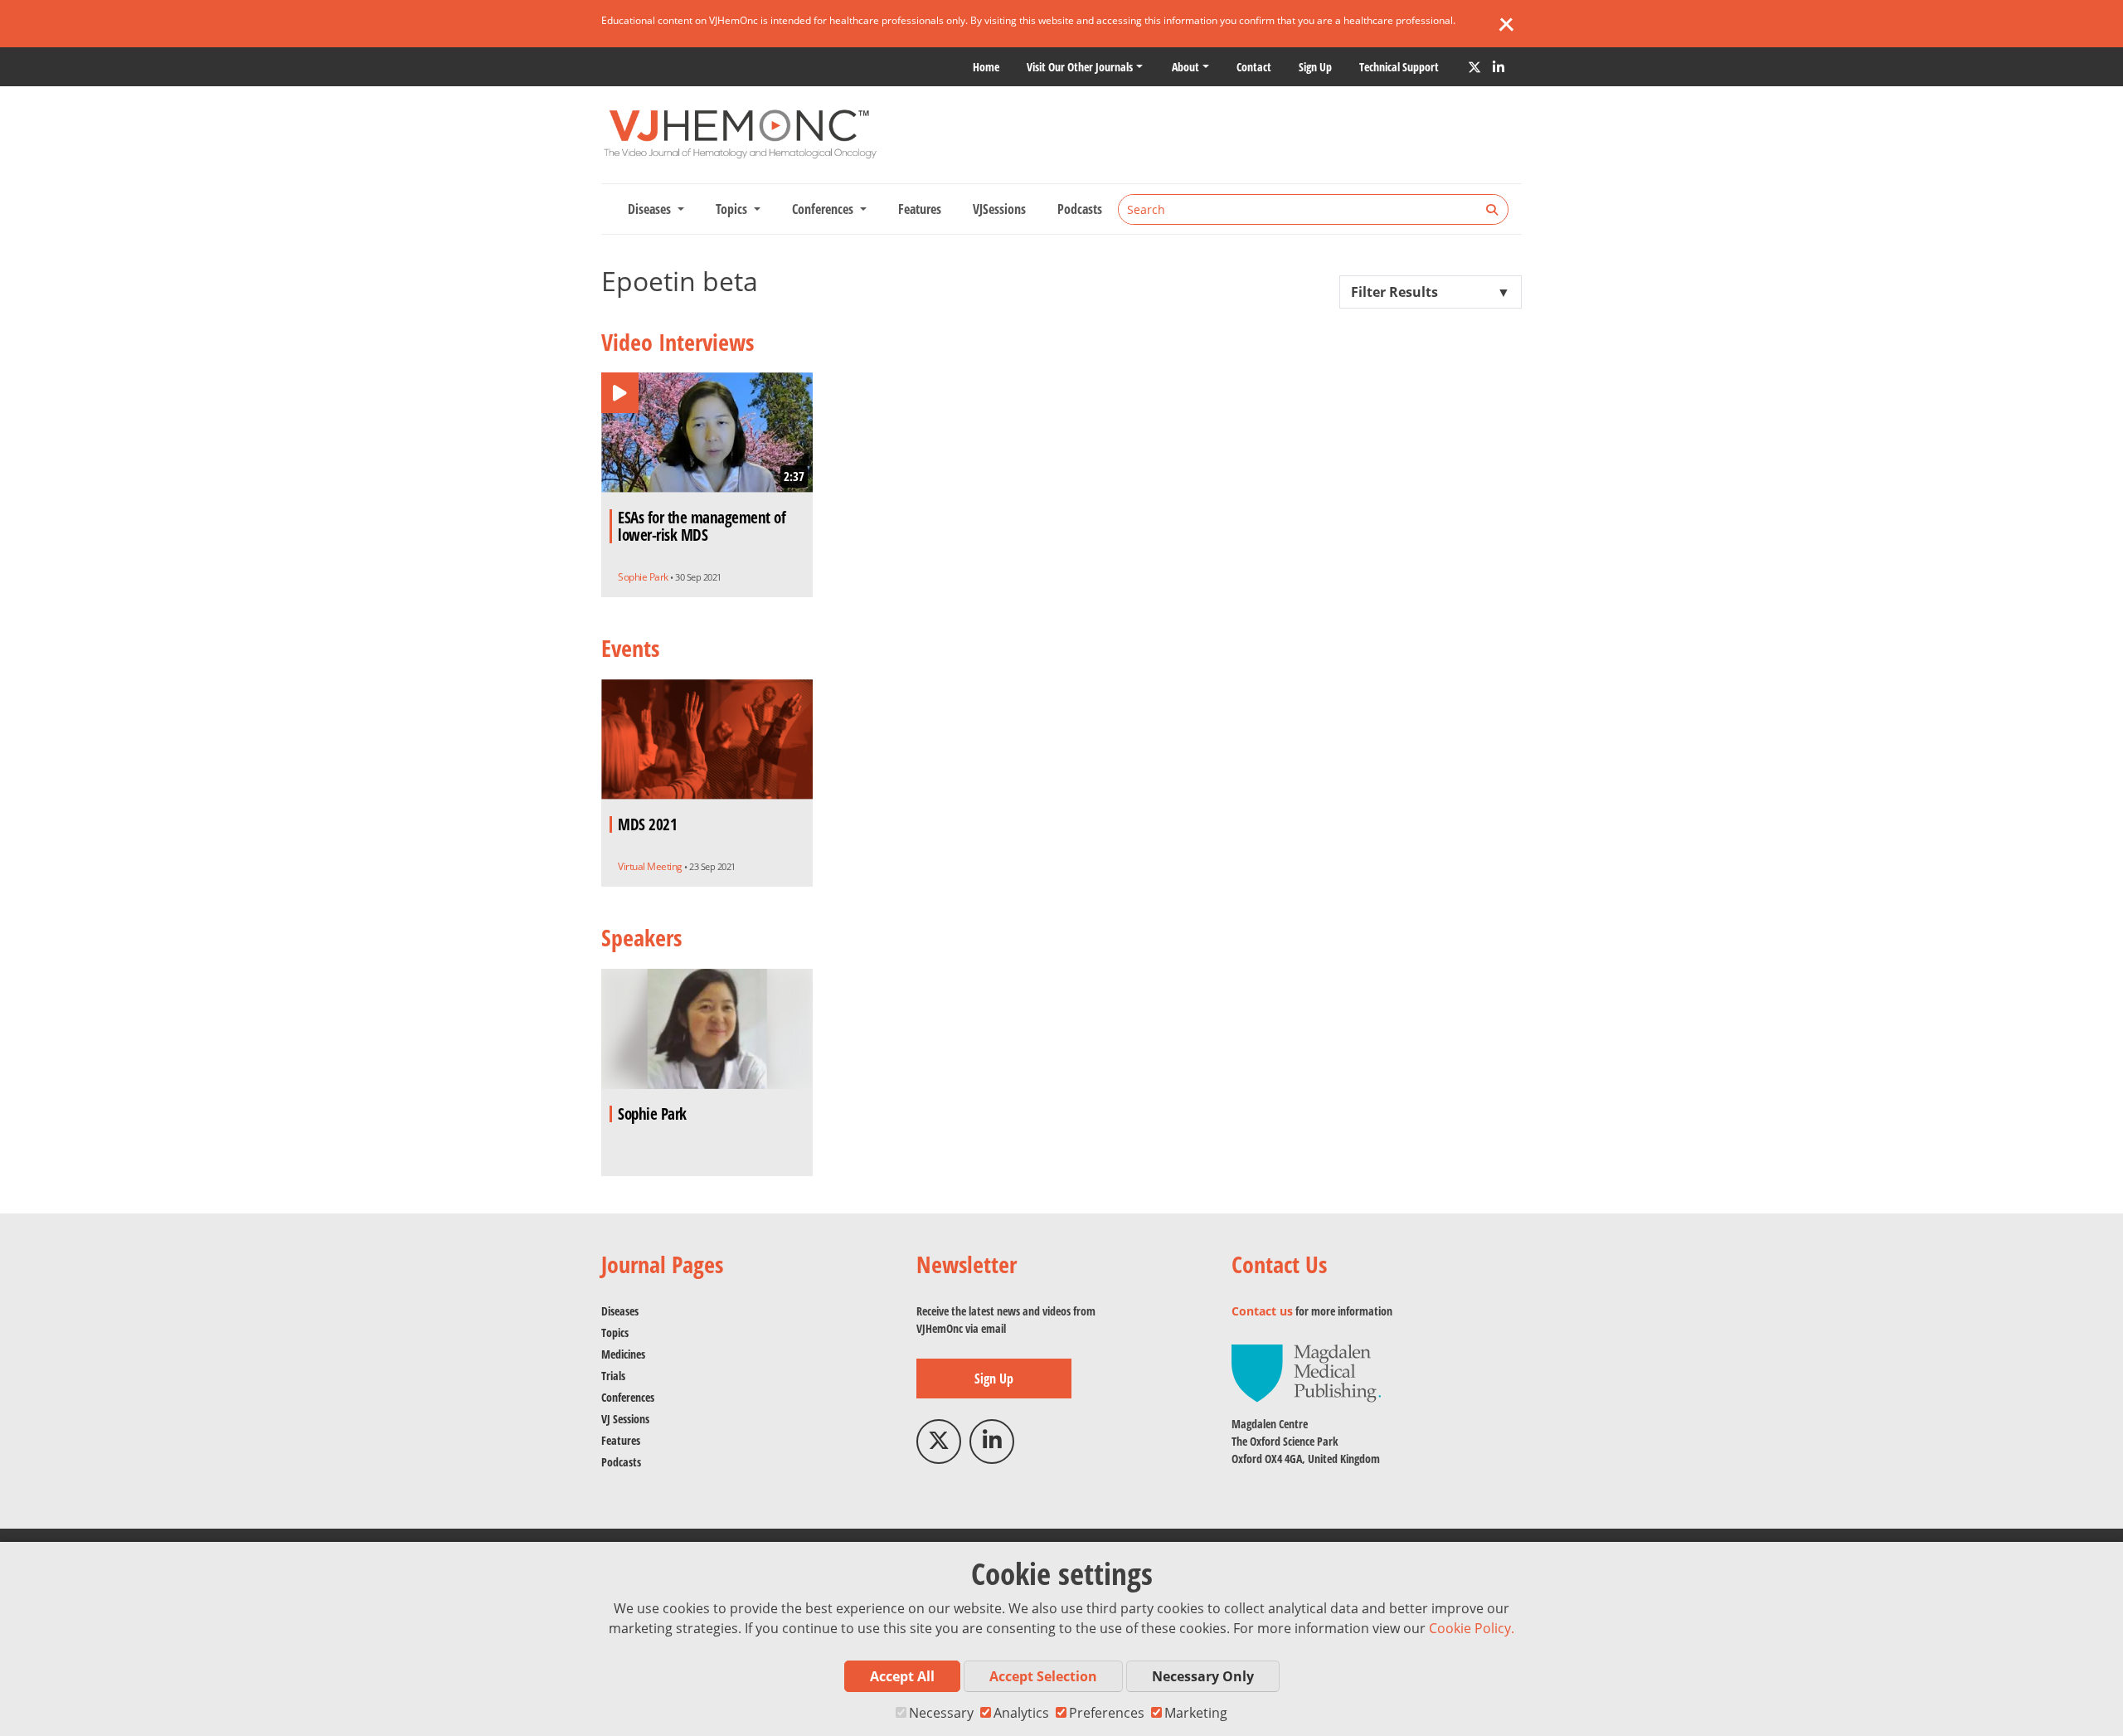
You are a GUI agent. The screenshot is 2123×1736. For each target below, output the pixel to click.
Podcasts (1080, 209)
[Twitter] (1474, 67)
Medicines (623, 1354)
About (1185, 67)
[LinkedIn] (1499, 67)
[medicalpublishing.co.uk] (1306, 1372)
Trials (613, 1376)
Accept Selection (1043, 1676)
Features (920, 209)
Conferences (628, 1397)
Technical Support (1399, 67)
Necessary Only (1203, 1676)
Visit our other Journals (1080, 67)
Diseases (620, 1311)
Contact (1254, 67)
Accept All (902, 1676)
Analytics (1021, 1713)
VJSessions (999, 209)
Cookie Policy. (1472, 1628)
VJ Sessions (625, 1419)
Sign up (1315, 67)
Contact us (1262, 1311)
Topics (615, 1332)
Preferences (1107, 1713)
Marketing (1196, 1713)
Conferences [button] (824, 209)
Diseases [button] (651, 209)
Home (986, 67)
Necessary (941, 1713)
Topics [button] (733, 209)
